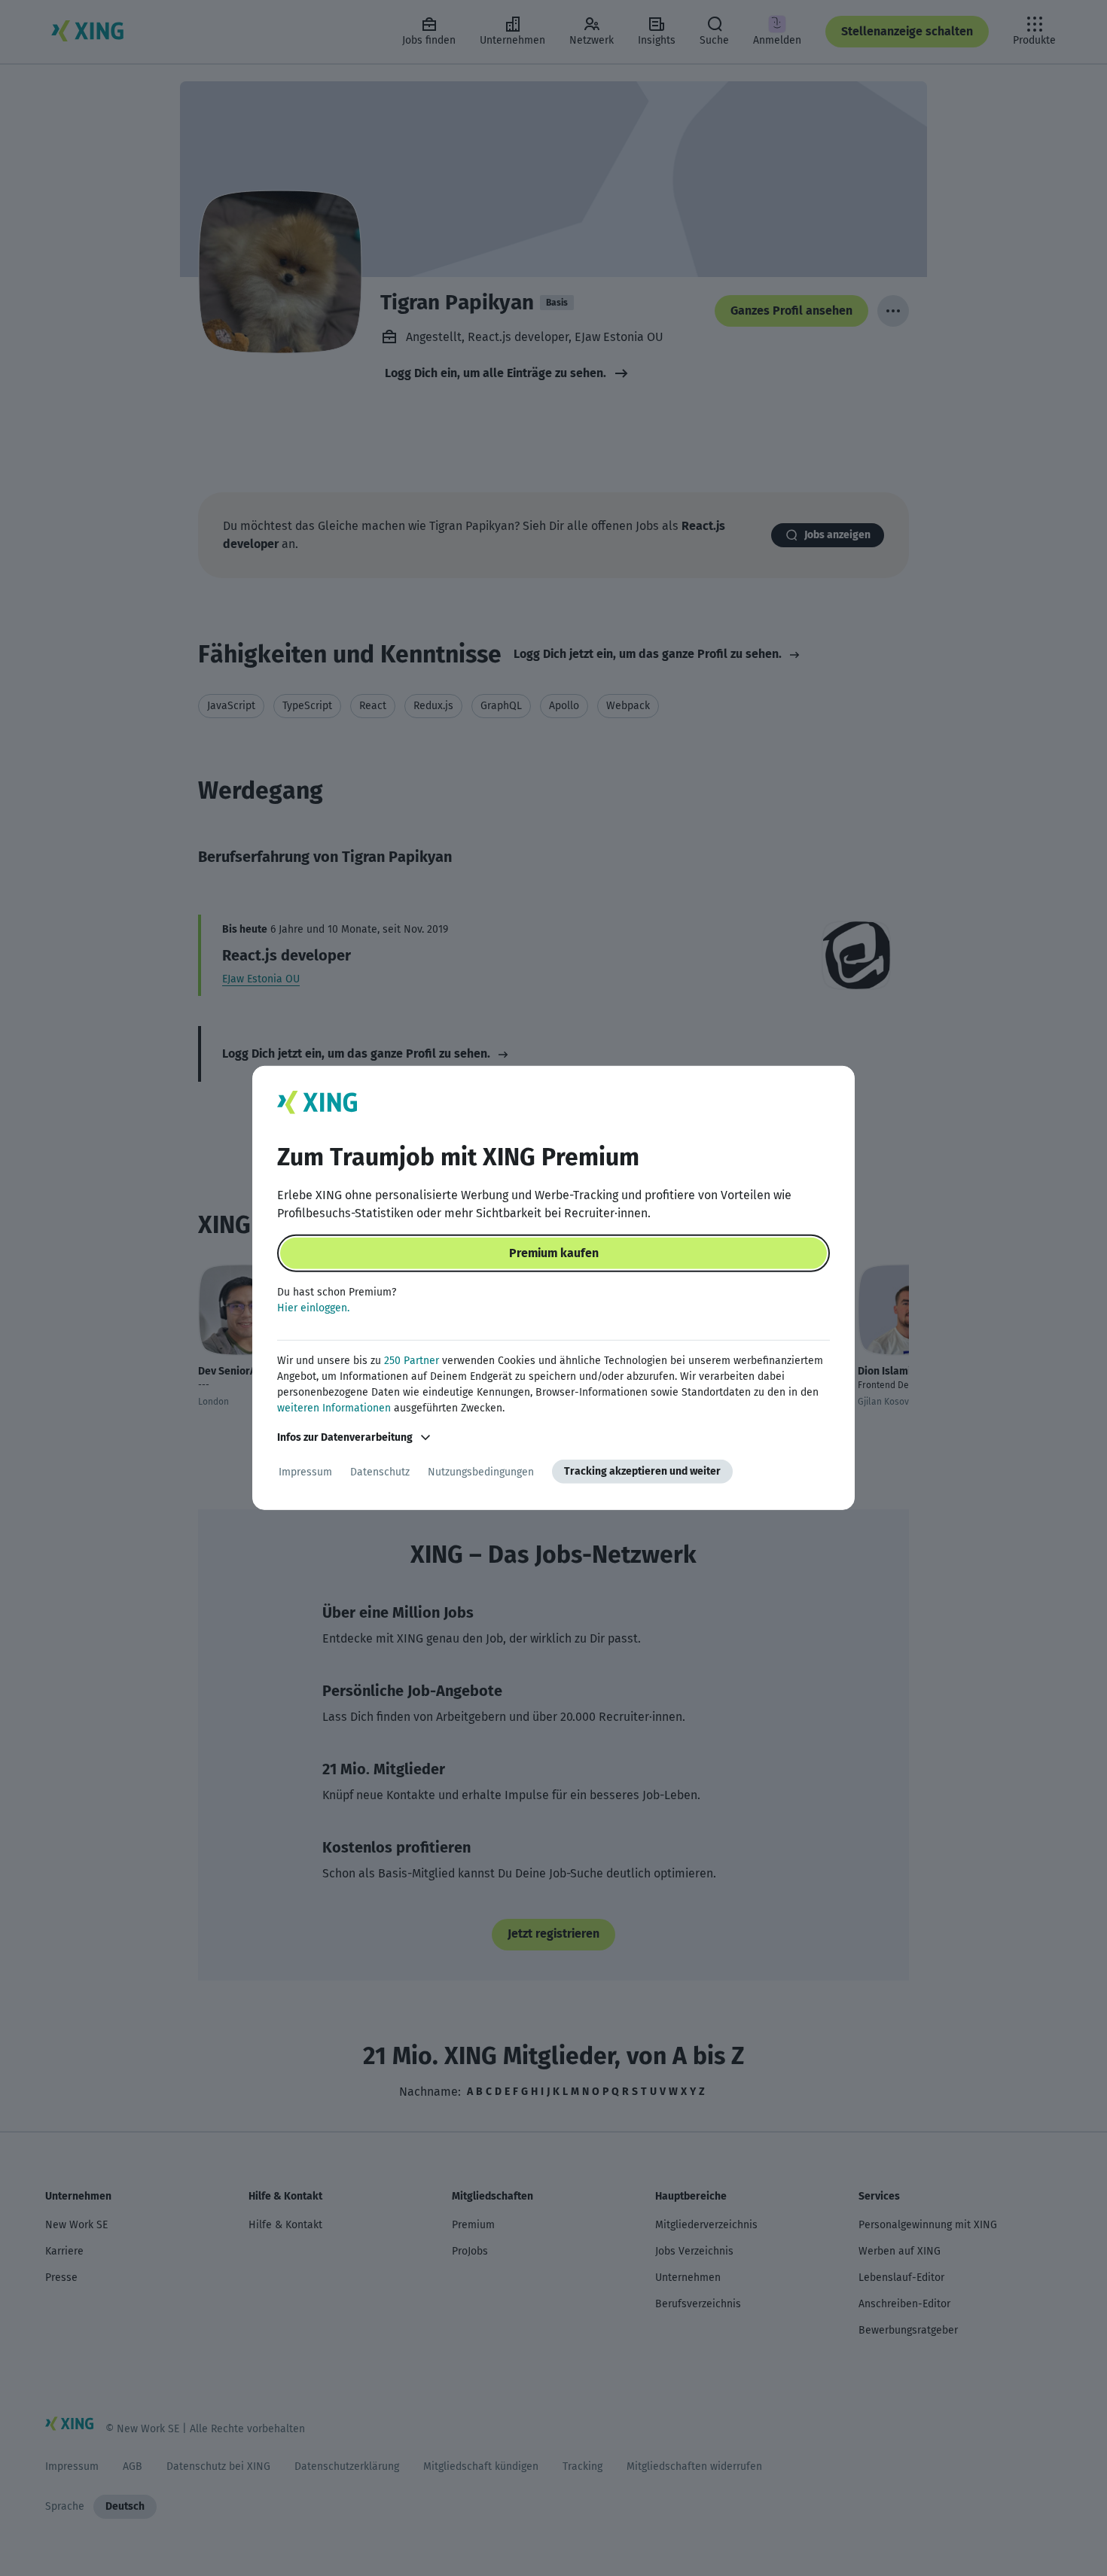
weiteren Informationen (334, 1408)
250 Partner (412, 1361)
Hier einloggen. (313, 1308)
